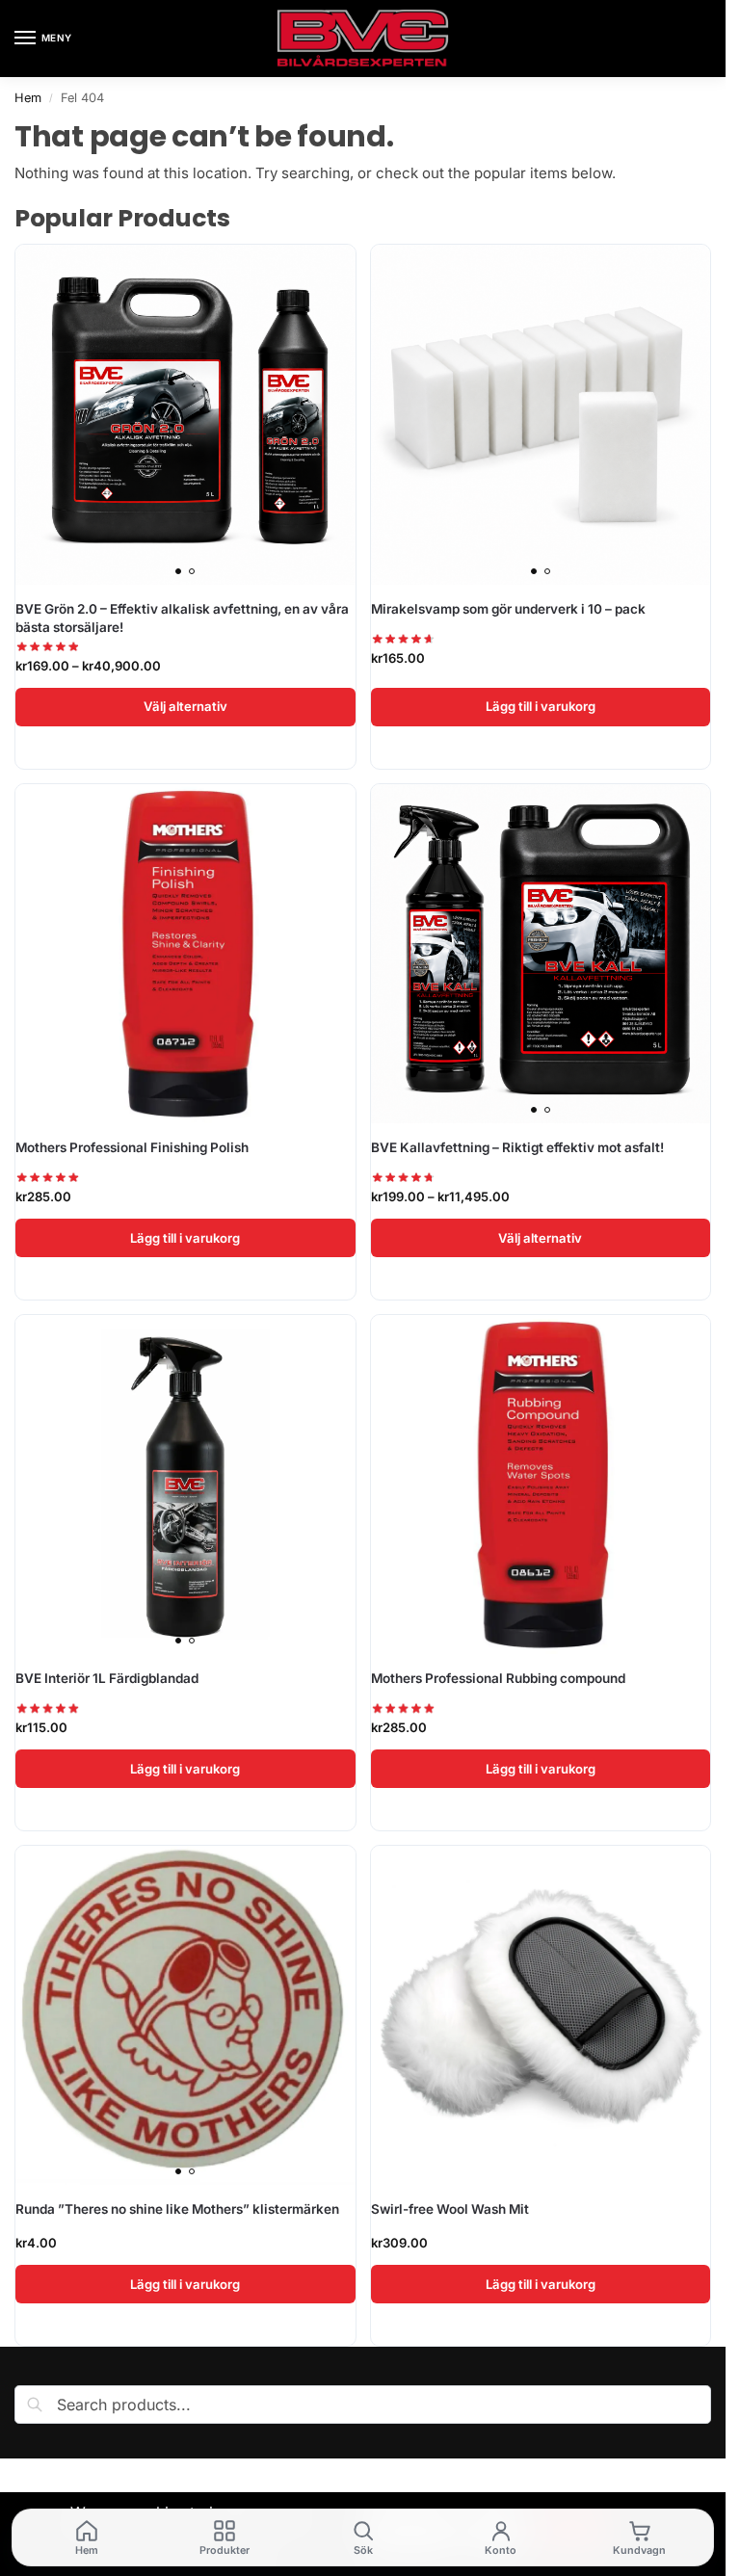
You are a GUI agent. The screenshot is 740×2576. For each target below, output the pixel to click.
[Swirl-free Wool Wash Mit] (541, 2016)
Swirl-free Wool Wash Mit (450, 2209)
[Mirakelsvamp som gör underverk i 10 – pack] (541, 415)
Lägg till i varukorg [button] (541, 706)
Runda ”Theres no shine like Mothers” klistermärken (177, 2209)
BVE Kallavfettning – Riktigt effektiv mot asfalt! (517, 1147)
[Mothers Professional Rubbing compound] (541, 1485)
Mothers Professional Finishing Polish (132, 1147)
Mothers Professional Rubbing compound (498, 1678)
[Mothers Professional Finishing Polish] (185, 954)
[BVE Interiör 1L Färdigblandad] (185, 1485)
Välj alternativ (185, 706)
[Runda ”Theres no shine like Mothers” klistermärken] (185, 2016)
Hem (28, 98)
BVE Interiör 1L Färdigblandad (107, 1678)
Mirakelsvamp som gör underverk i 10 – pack (508, 609)
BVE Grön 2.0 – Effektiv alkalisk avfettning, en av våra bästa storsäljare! (182, 618)
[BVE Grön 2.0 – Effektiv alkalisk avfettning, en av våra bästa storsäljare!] (185, 415)
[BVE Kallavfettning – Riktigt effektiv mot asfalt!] (541, 954)
